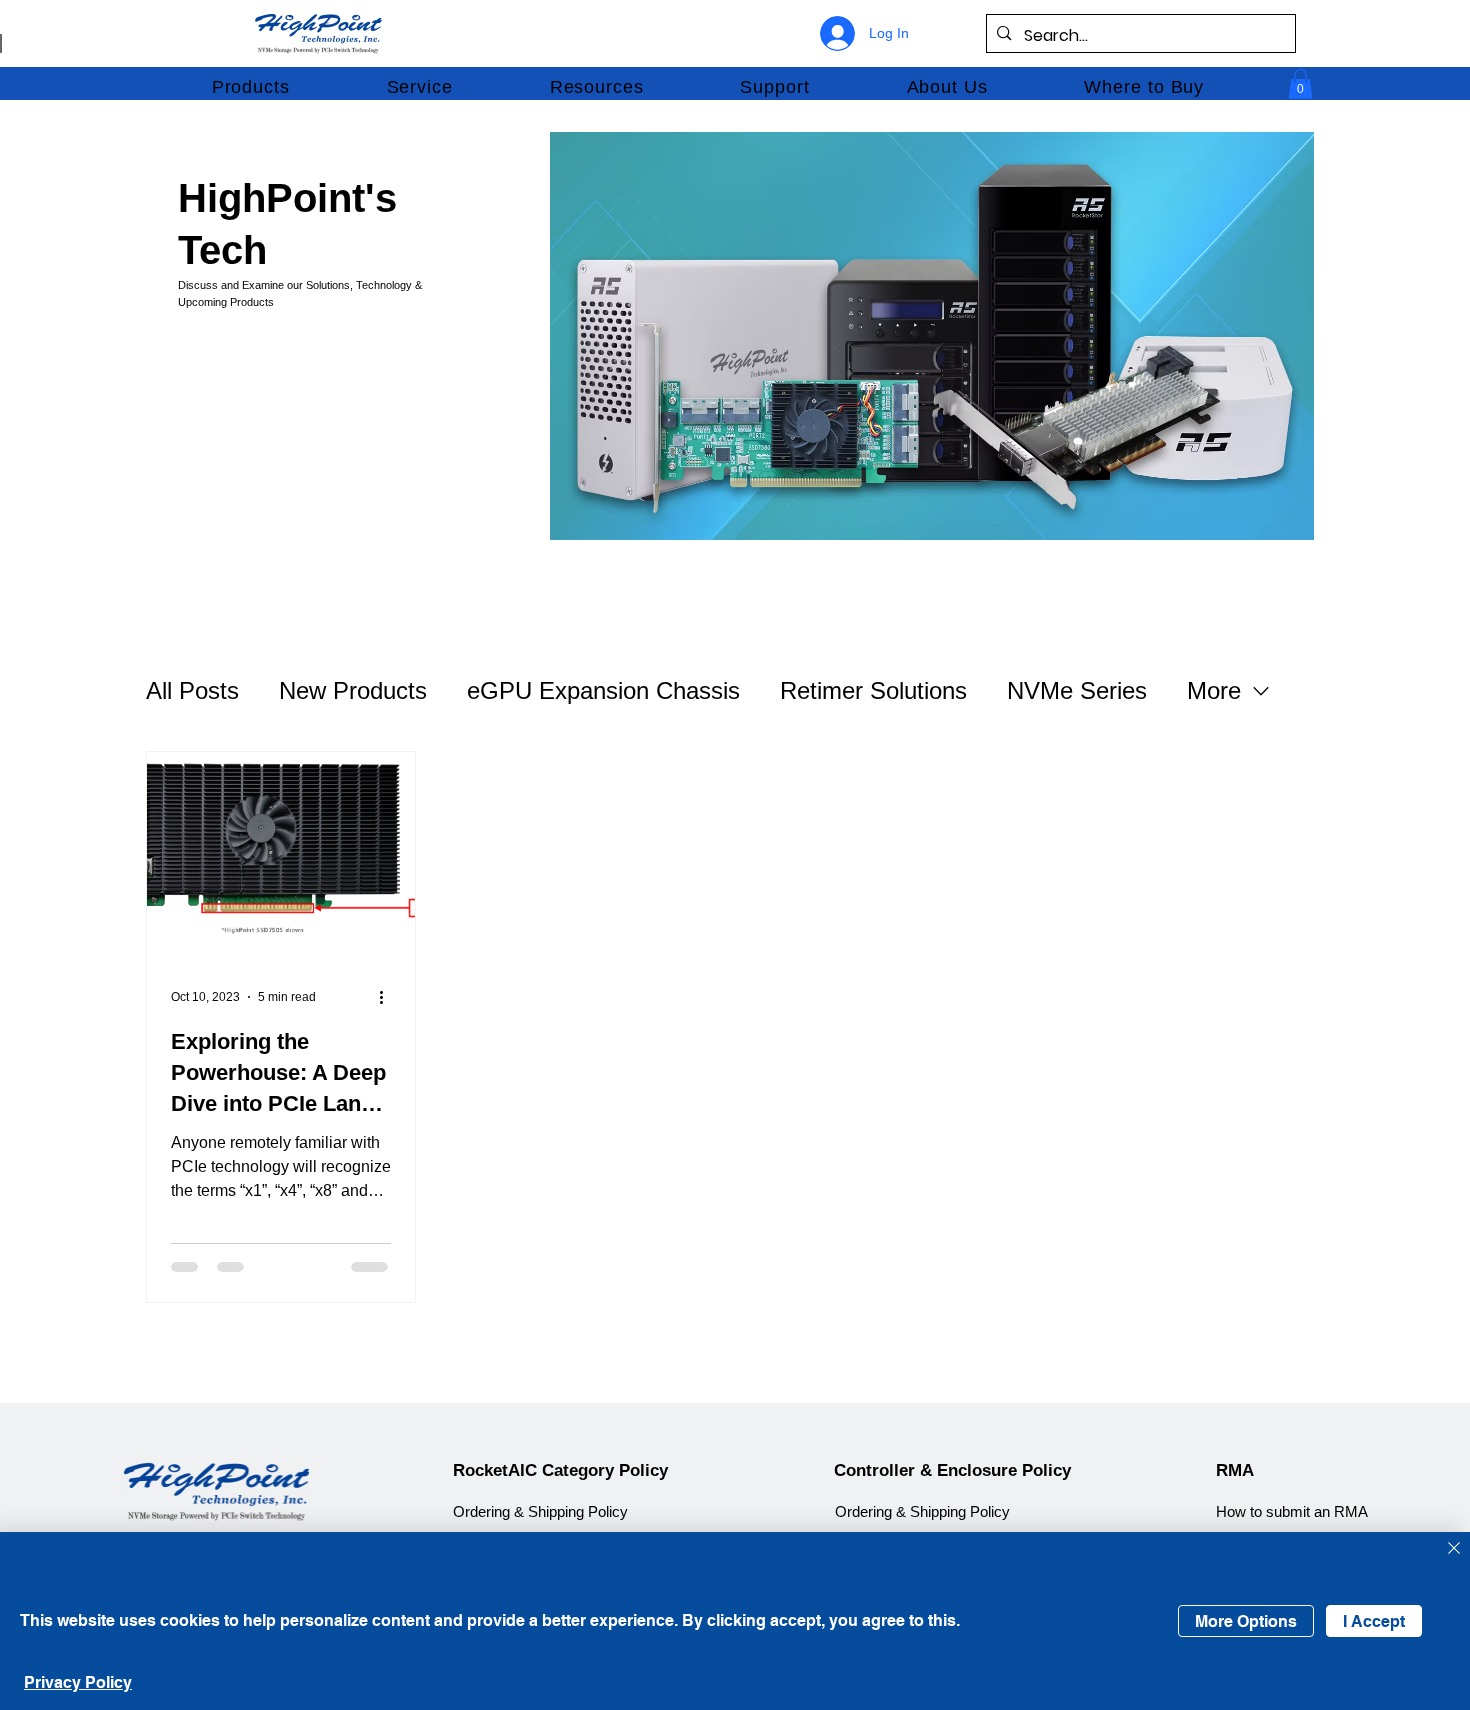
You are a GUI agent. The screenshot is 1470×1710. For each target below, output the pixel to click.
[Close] (1454, 1549)
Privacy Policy (78, 1682)
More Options (1246, 1621)
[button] (250, 87)
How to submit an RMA (1292, 1512)
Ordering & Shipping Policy (540, 1512)
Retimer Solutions (873, 690)
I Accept (1374, 1621)
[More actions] (388, 997)
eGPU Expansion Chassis (603, 690)
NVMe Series (1077, 690)
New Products (353, 690)
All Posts (192, 690)
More (1214, 690)
